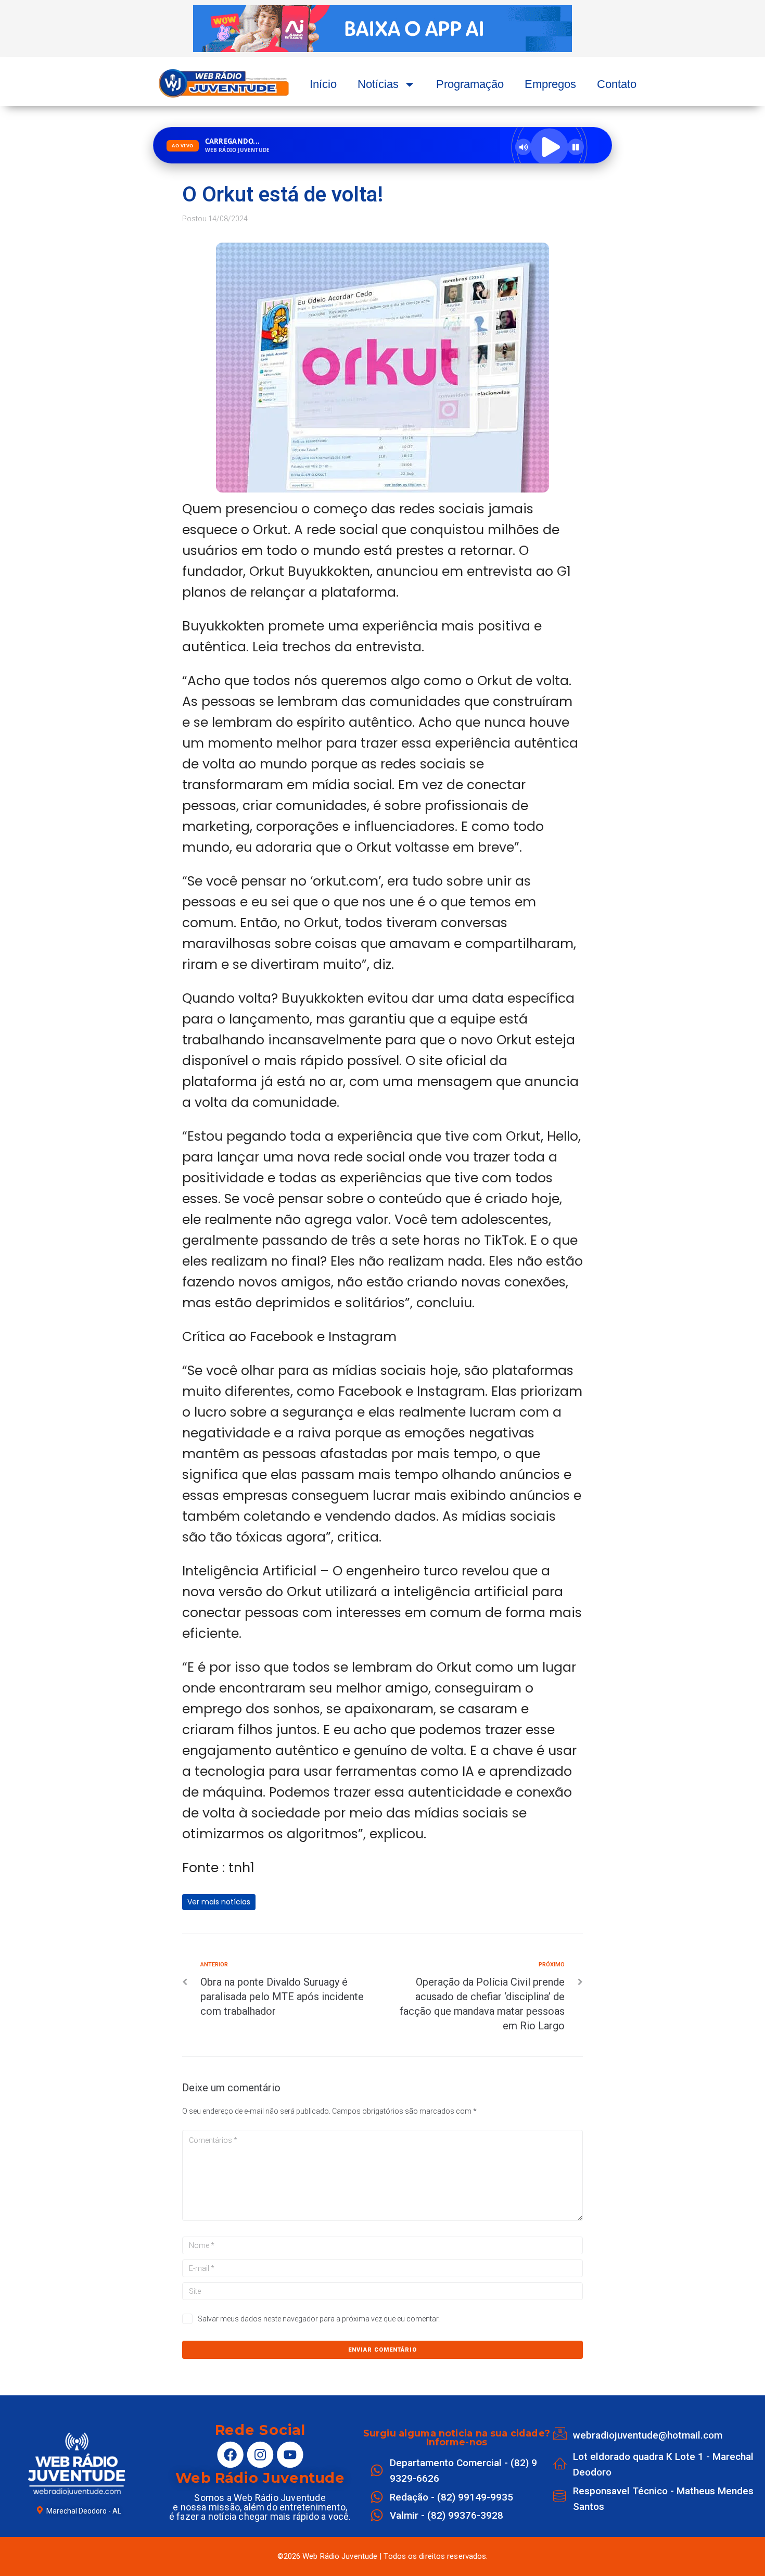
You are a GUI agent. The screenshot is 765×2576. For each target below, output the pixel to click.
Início (323, 84)
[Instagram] (260, 2454)
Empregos (550, 84)
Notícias (378, 84)
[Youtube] (290, 2454)
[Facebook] (230, 2454)
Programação (470, 84)
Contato (617, 84)
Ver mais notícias (219, 1902)
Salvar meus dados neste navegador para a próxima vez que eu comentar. (319, 2319)
